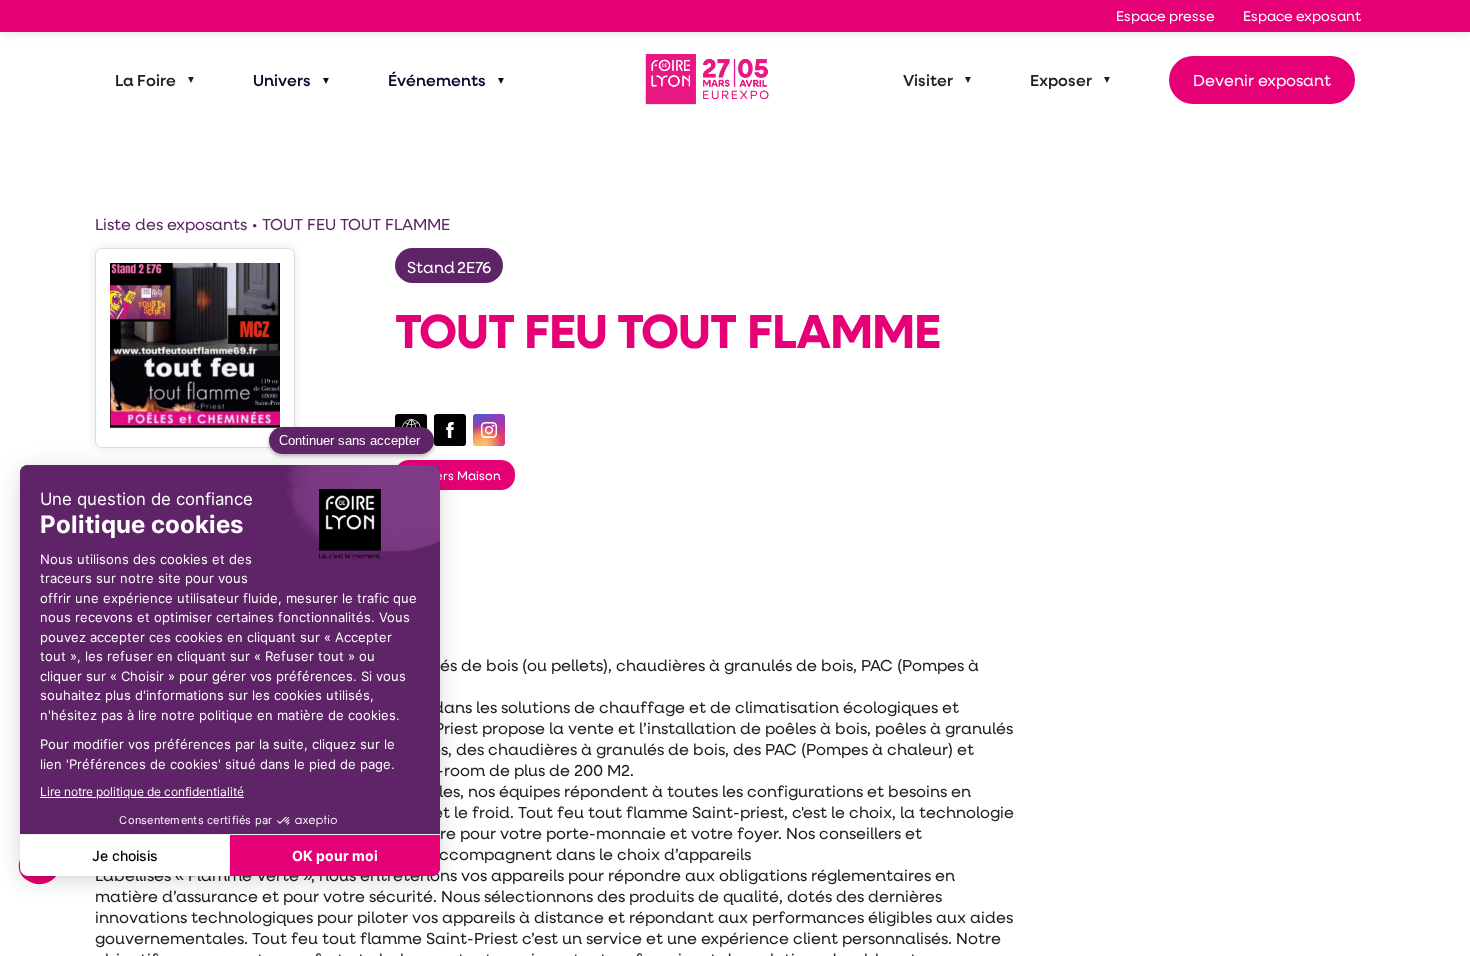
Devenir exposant (1262, 79)
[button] (1165, 16)
